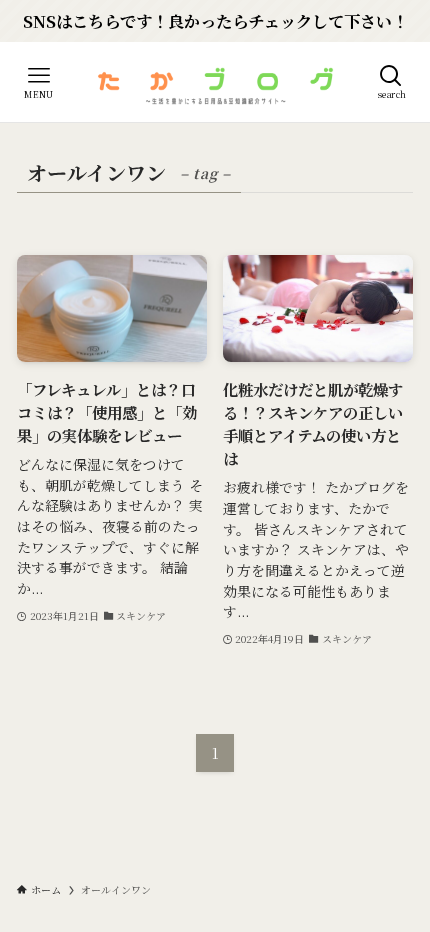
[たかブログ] (215, 82)
